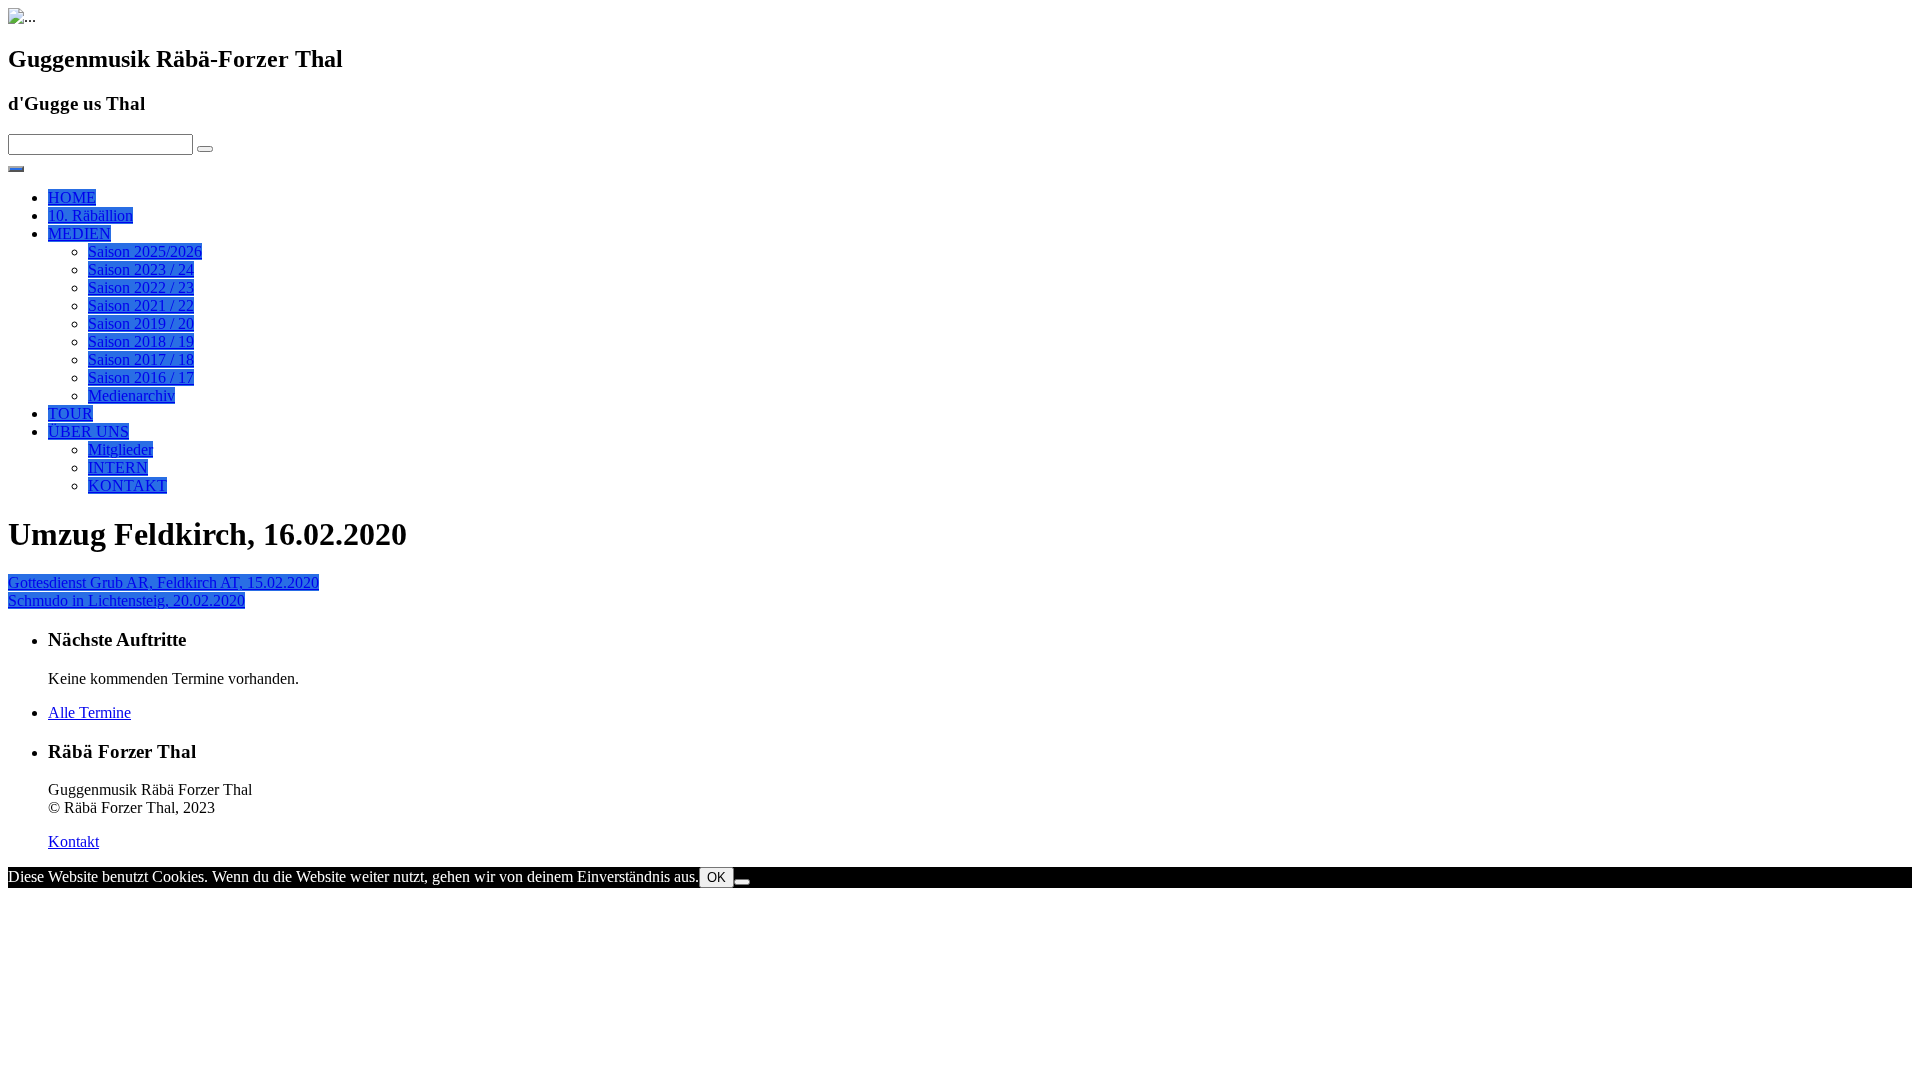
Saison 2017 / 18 (141, 359)
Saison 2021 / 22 (141, 305)
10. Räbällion (90, 215)
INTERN (118, 467)
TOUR (70, 413)
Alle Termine (89, 712)
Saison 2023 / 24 (141, 269)
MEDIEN (79, 233)
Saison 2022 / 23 (141, 287)
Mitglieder (120, 449)
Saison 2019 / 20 (141, 323)
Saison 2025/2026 (145, 251)
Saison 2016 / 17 (141, 377)
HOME (72, 197)
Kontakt (73, 841)
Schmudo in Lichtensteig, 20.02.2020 (126, 600)
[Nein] (742, 882)
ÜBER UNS (88, 431)
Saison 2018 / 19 (141, 341)
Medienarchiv (131, 395)
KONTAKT (127, 485)
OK (716, 877)
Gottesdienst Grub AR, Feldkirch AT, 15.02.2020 (163, 582)
